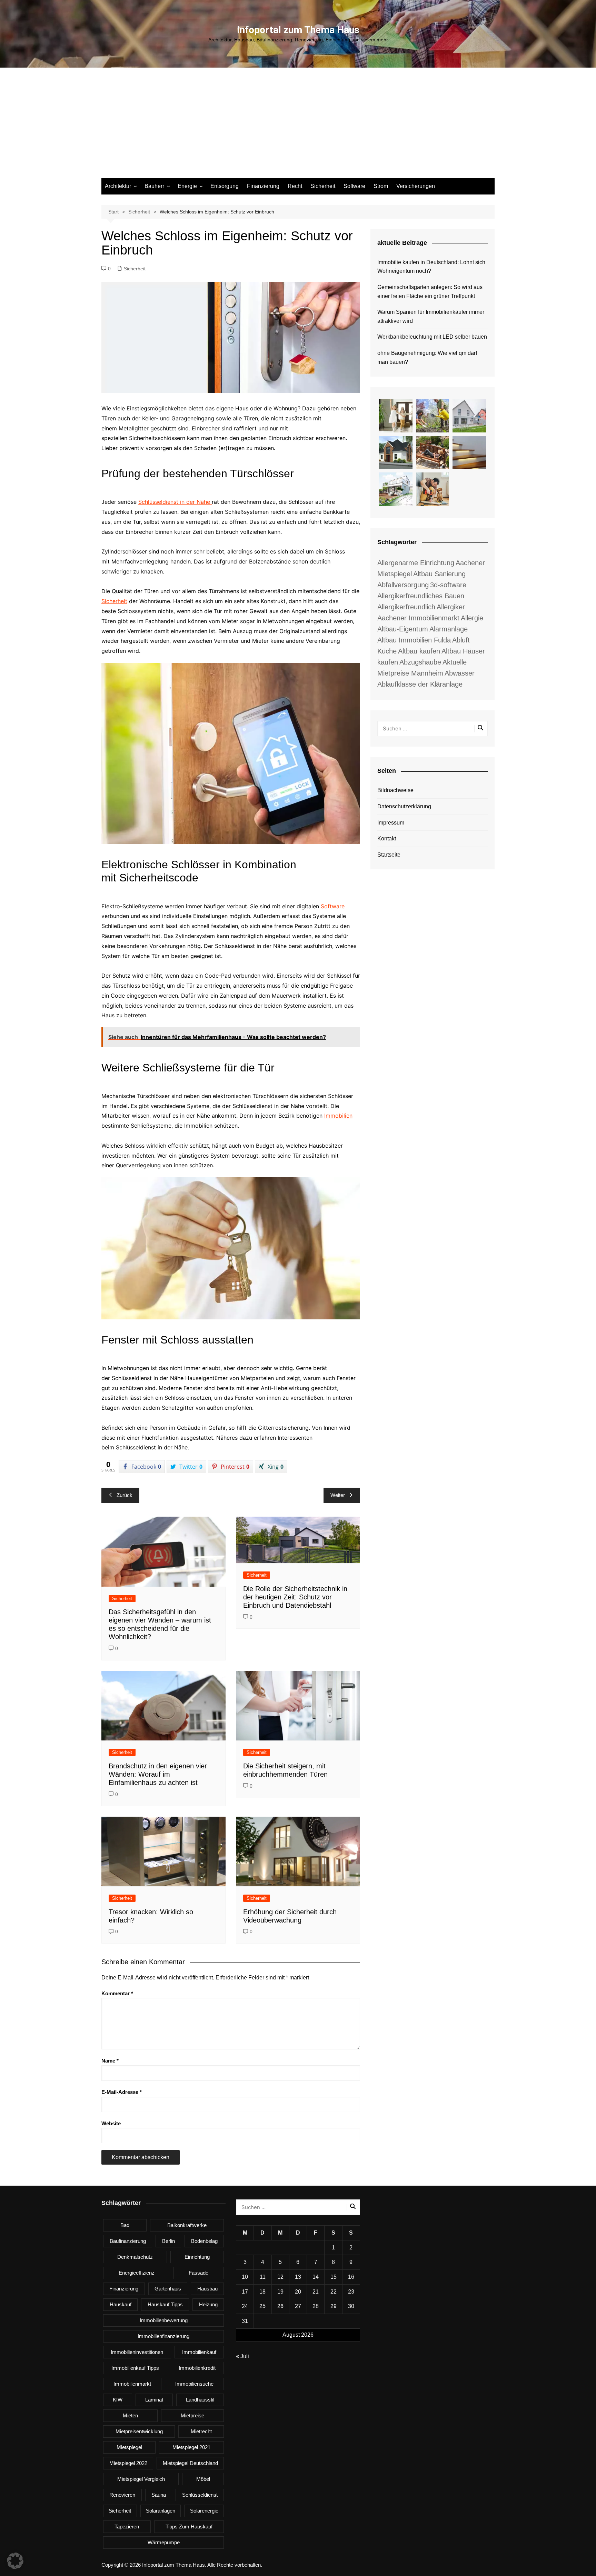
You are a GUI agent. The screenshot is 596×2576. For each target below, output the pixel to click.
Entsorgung (225, 186)
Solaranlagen (161, 2511)
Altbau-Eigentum (403, 629)
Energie (187, 186)
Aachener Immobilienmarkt (418, 618)
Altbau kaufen (419, 651)
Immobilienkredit (197, 2368)
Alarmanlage (449, 629)
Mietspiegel (129, 2447)
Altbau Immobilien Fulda (414, 640)
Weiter (338, 1495)
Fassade (198, 2273)
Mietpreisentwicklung (139, 2431)
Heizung (208, 2304)
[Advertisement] (298, 126)
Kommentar (117, 1993)
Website (111, 2123)
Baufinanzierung (128, 2241)
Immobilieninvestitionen (137, 2352)
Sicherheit (323, 186)
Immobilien (338, 1116)
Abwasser (460, 673)
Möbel (203, 2479)
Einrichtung (197, 2257)
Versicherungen (416, 186)
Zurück (125, 1495)
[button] (15, 2561)
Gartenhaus (168, 2289)
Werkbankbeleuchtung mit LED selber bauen (432, 337)
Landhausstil (200, 2400)
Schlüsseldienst (200, 2495)
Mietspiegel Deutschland (190, 2463)
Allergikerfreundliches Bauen (421, 596)
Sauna (159, 2495)
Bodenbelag (204, 2241)
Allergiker (451, 607)
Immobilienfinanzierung (163, 2336)
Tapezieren (127, 2527)
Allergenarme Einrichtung (416, 563)
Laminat (154, 2400)
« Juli (242, 2356)
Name (110, 2061)
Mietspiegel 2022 (128, 2463)
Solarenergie (204, 2511)
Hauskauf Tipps (165, 2304)
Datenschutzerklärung (404, 806)
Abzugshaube (420, 662)
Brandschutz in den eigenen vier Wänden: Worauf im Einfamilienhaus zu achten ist (158, 1774)
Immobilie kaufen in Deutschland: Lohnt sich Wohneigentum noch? (431, 267)
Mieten (130, 2415)
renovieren (122, 2495)
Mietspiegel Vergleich (141, 2479)
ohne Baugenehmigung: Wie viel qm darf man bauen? (427, 357)
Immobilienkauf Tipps (135, 2368)
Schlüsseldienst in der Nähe (175, 502)
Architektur (118, 186)
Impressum (391, 823)
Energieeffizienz (137, 2273)
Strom (381, 186)
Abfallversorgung (403, 585)
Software (354, 186)
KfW (118, 2400)
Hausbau (207, 2289)
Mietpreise (192, 2415)
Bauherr (154, 186)
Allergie (472, 618)
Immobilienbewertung (164, 2320)
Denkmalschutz (135, 2257)
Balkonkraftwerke (187, 2225)
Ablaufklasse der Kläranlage (420, 684)
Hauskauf (121, 2304)
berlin (168, 2241)
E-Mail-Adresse (122, 2092)
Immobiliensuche (194, 2384)
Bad (125, 2225)
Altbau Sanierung (439, 574)
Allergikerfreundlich (406, 607)
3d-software (448, 585)
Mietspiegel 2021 (191, 2447)
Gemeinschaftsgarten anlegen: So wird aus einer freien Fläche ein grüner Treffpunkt (430, 292)
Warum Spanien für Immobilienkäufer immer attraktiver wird (431, 316)
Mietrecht (201, 2431)
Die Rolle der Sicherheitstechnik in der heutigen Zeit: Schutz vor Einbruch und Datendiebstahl (295, 1597)
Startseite (389, 855)
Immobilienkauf (199, 2352)
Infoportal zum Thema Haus (298, 30)
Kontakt (387, 838)
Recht (295, 186)
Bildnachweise (395, 790)
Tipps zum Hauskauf (189, 2527)
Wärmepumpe (164, 2542)
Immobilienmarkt (132, 2384)
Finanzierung (263, 186)
